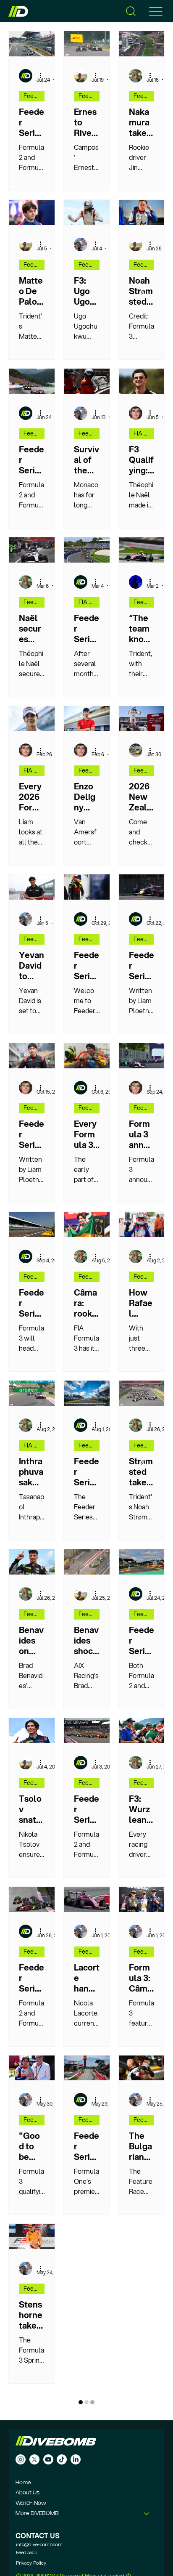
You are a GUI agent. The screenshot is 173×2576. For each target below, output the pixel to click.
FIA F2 (87, 602)
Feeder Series (34, 96)
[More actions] (43, 76)
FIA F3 (142, 433)
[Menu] (156, 11)
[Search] (131, 11)
